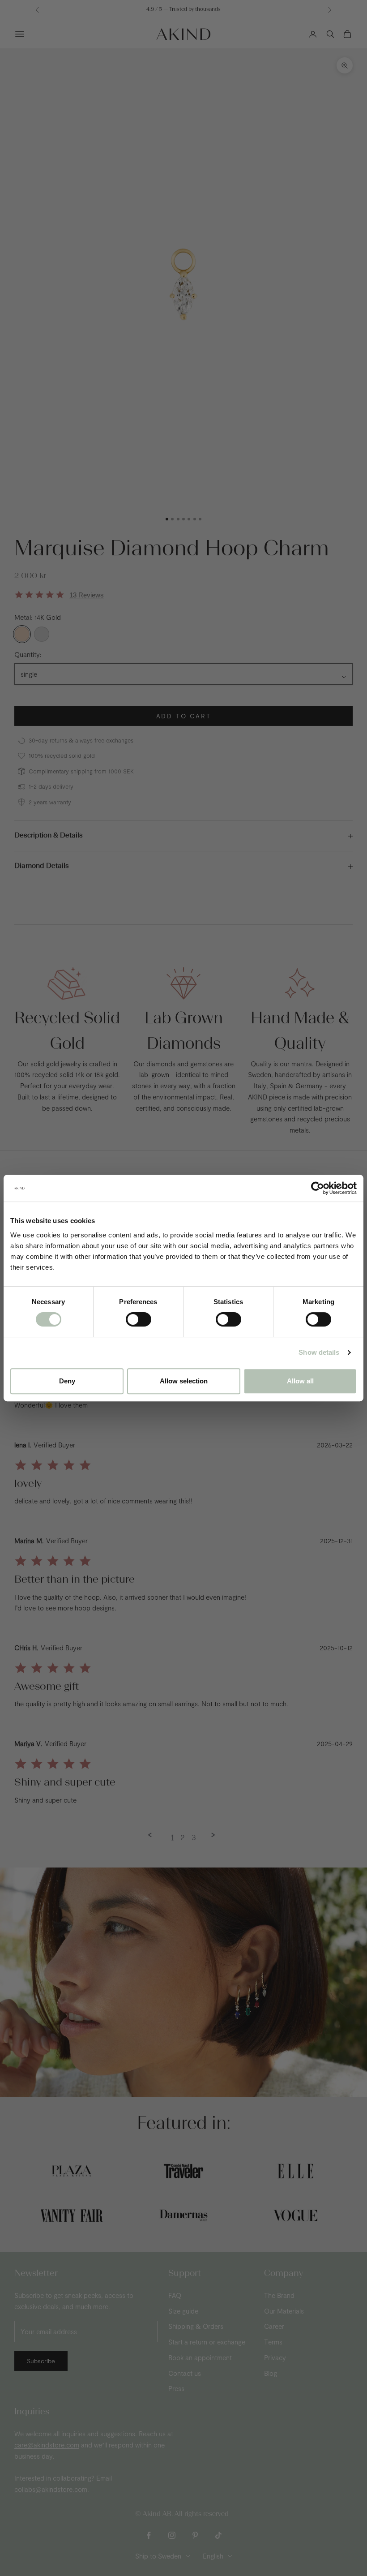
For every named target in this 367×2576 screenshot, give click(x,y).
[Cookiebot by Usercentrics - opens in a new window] (318, 1188)
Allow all (300, 1381)
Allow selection (184, 1381)
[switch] (139, 1319)
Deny (67, 1381)
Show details (319, 1352)
